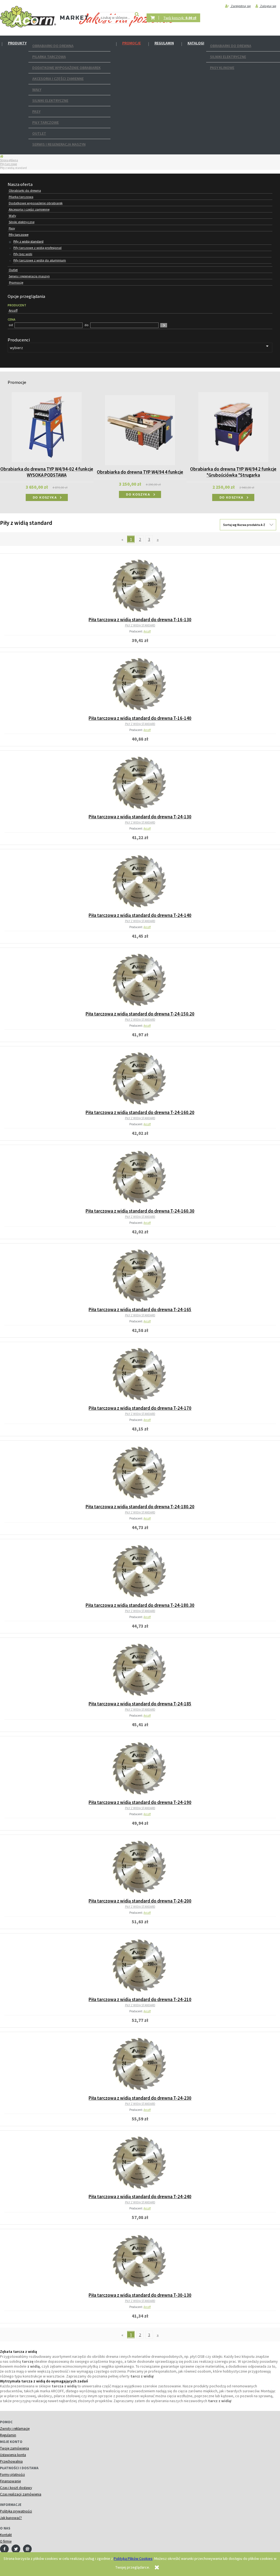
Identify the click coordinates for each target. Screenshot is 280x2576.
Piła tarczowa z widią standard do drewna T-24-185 (140, 1704)
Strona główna (9, 160)
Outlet (39, 133)
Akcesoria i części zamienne (58, 79)
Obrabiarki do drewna (53, 46)
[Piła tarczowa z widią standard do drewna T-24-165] (140, 1275)
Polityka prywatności (16, 2511)
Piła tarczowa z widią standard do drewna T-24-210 (140, 1999)
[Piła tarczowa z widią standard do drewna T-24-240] (140, 2162)
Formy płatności (12, 2475)
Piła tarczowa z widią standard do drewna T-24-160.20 (140, 1112)
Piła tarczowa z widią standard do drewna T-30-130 (140, 2295)
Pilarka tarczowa (49, 57)
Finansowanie (10, 2481)
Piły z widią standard (28, 241)
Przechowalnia (11, 2461)
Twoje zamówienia (14, 2448)
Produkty (17, 43)
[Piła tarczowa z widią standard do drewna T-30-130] (140, 2261)
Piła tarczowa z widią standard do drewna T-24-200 (140, 1901)
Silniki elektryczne (50, 100)
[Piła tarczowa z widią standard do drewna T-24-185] (140, 1670)
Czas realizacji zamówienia (21, 2494)
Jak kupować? (11, 2518)
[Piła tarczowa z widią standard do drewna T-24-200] (140, 1867)
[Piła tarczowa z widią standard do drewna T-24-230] (140, 2064)
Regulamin (164, 43)
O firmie (6, 2541)
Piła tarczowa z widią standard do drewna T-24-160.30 (140, 1211)
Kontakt (6, 2535)
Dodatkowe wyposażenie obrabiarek (66, 68)
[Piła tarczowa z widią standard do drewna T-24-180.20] (140, 1472)
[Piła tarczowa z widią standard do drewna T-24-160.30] (140, 1177)
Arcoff (147, 631)
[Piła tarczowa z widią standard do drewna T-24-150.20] (140, 980)
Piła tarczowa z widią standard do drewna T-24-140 (140, 915)
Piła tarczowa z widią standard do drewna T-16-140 (140, 718)
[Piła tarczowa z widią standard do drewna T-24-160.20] (140, 1078)
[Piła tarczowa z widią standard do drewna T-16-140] (140, 684)
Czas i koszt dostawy (16, 2488)
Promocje (132, 43)
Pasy (36, 111)
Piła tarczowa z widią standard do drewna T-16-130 (140, 620)
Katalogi (196, 43)
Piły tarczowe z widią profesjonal (37, 248)
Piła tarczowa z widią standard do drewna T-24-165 (140, 1309)
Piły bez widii (23, 254)
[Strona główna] (28, 17)
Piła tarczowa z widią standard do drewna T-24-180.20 (140, 1507)
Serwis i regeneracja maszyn (59, 144)
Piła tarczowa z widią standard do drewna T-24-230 (140, 2098)
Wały (37, 90)
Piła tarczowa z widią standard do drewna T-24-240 (140, 2197)
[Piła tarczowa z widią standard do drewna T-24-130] (140, 782)
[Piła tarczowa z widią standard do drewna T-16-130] (140, 585)
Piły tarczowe (46, 122)
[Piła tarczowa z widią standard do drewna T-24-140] (140, 881)
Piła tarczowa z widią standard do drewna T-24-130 (140, 817)
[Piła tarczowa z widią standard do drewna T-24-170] (140, 1374)
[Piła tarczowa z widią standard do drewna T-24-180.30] (140, 1571)
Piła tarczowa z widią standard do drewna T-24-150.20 (140, 1014)
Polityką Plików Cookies (133, 2558)
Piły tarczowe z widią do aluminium (40, 260)
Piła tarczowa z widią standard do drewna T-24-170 (140, 1408)
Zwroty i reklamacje (15, 2429)
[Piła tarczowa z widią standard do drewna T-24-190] (140, 1768)
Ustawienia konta (13, 2455)
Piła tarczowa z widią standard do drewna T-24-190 (140, 1802)
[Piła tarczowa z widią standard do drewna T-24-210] (140, 1965)
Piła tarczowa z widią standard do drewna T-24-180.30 (140, 1605)
